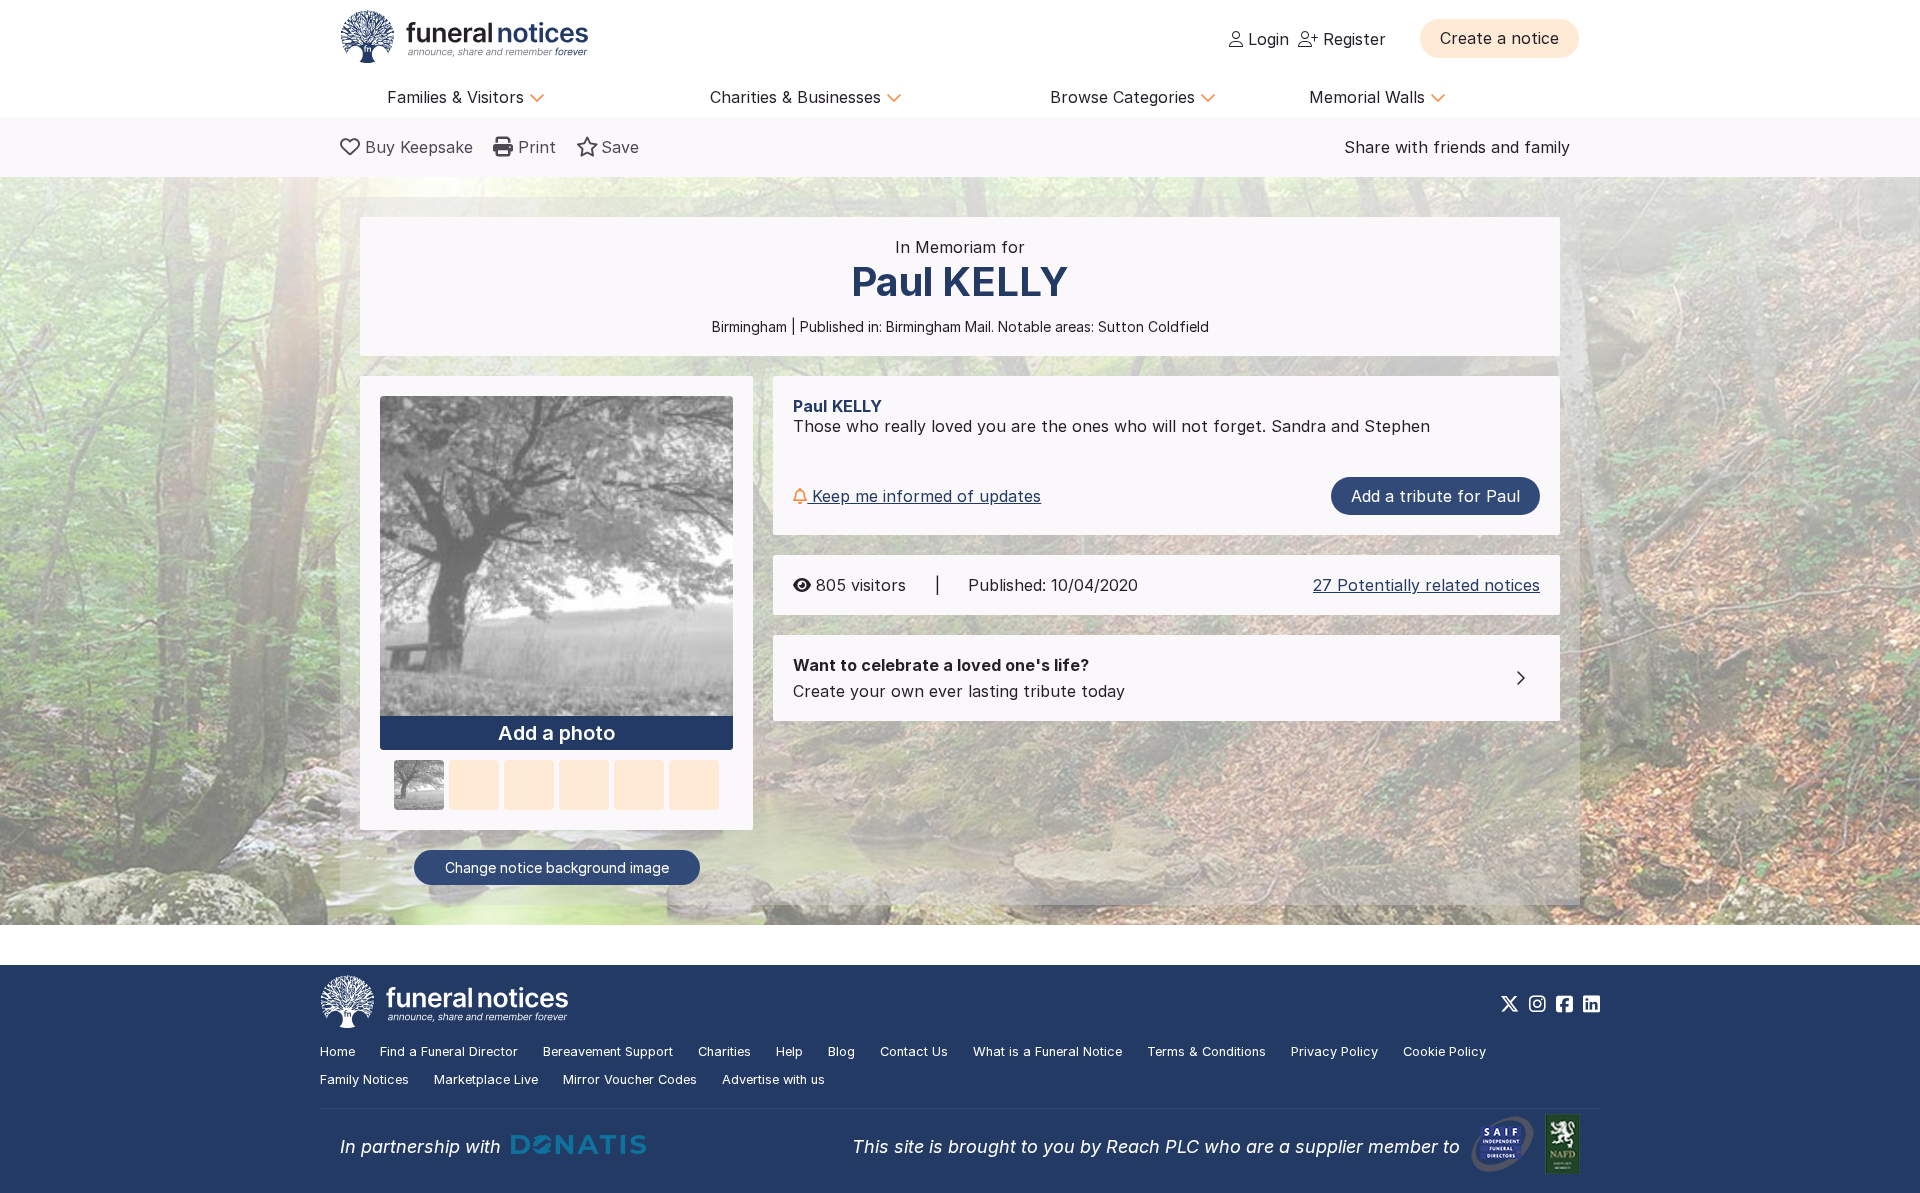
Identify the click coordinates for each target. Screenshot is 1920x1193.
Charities (724, 1051)
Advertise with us (773, 1079)
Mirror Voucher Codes (630, 1079)
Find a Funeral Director (449, 1051)
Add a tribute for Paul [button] (1435, 496)
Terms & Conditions (1206, 1051)
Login (1266, 39)
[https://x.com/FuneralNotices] (1509, 1004)
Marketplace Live (486, 1079)
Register (1352, 39)
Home (337, 1051)
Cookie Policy (1444, 1051)
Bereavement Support (608, 1051)
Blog (841, 1051)
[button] (1499, 38)
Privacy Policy (1334, 1051)
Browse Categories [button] (1125, 97)
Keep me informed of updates (924, 496)
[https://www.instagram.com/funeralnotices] (1537, 1004)
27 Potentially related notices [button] (1426, 585)
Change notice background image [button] (557, 867)
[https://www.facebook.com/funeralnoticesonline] (1564, 1004)
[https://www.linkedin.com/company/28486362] (1591, 1004)
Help (789, 1051)
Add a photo (556, 733)
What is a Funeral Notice (1047, 1051)
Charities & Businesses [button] (798, 97)
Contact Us (914, 1051)
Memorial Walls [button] (1369, 97)
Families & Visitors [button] (458, 97)
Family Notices (364, 1079)
